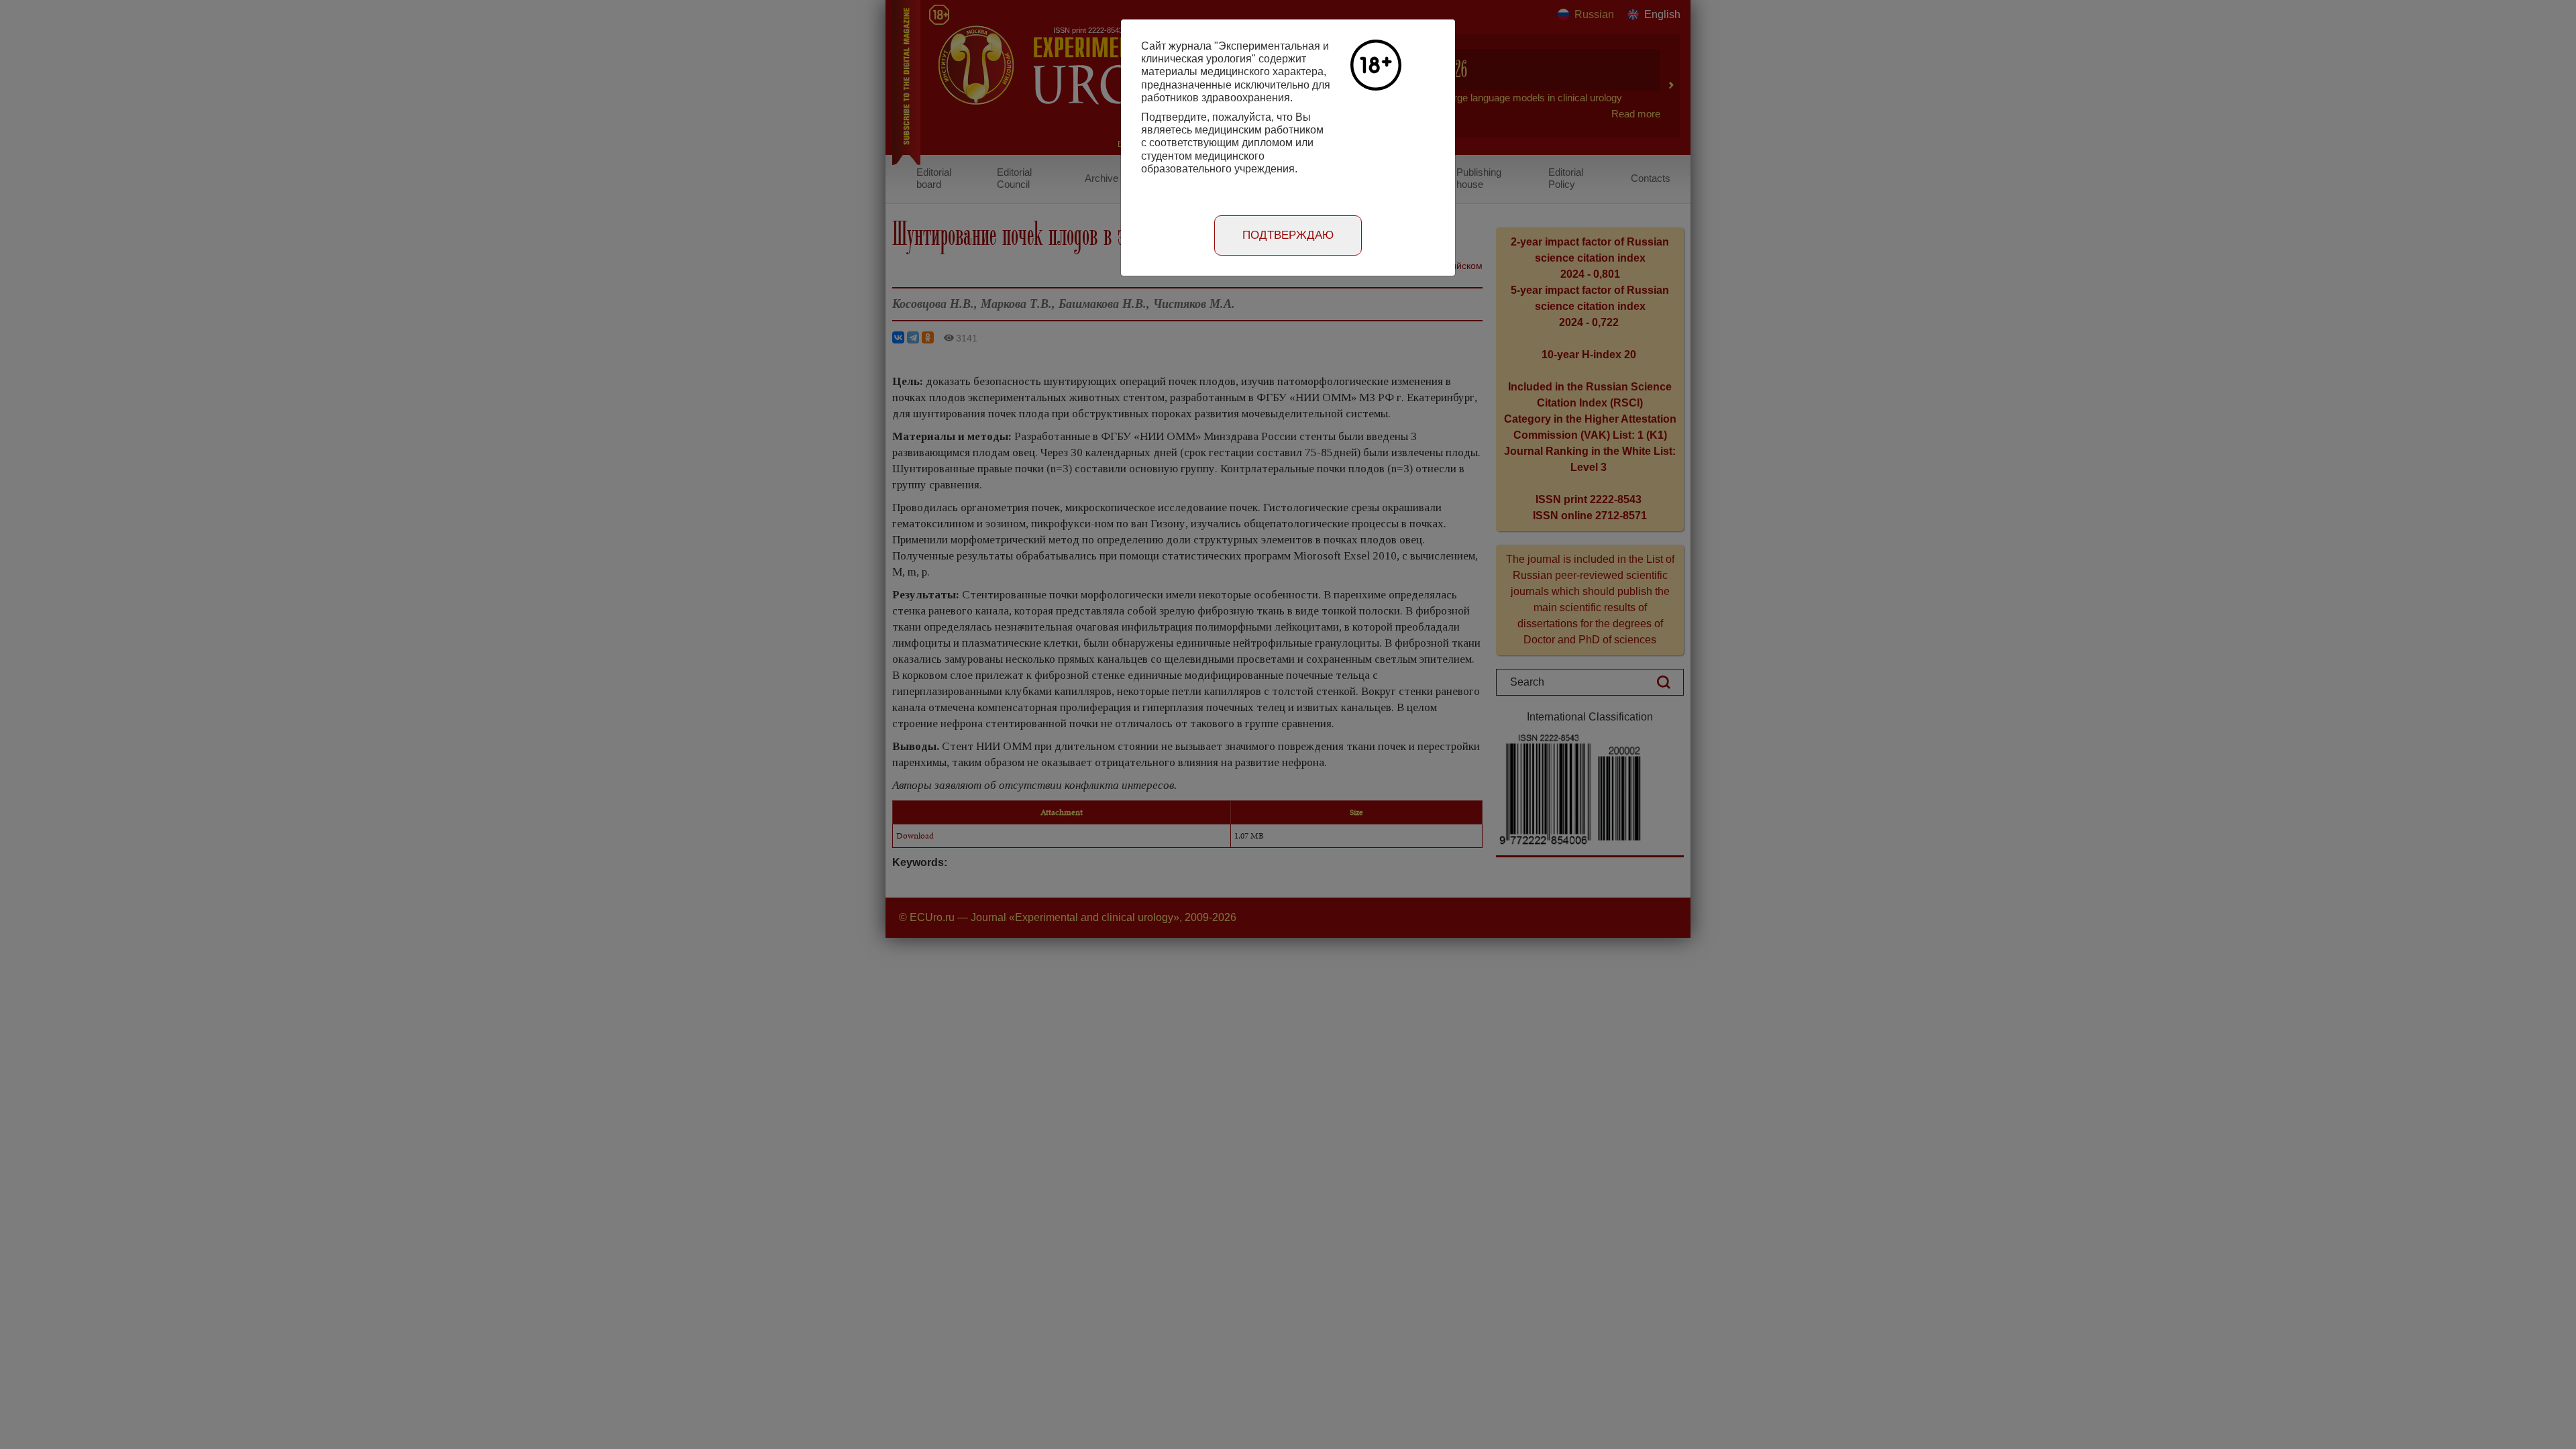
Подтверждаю (1288, 235)
